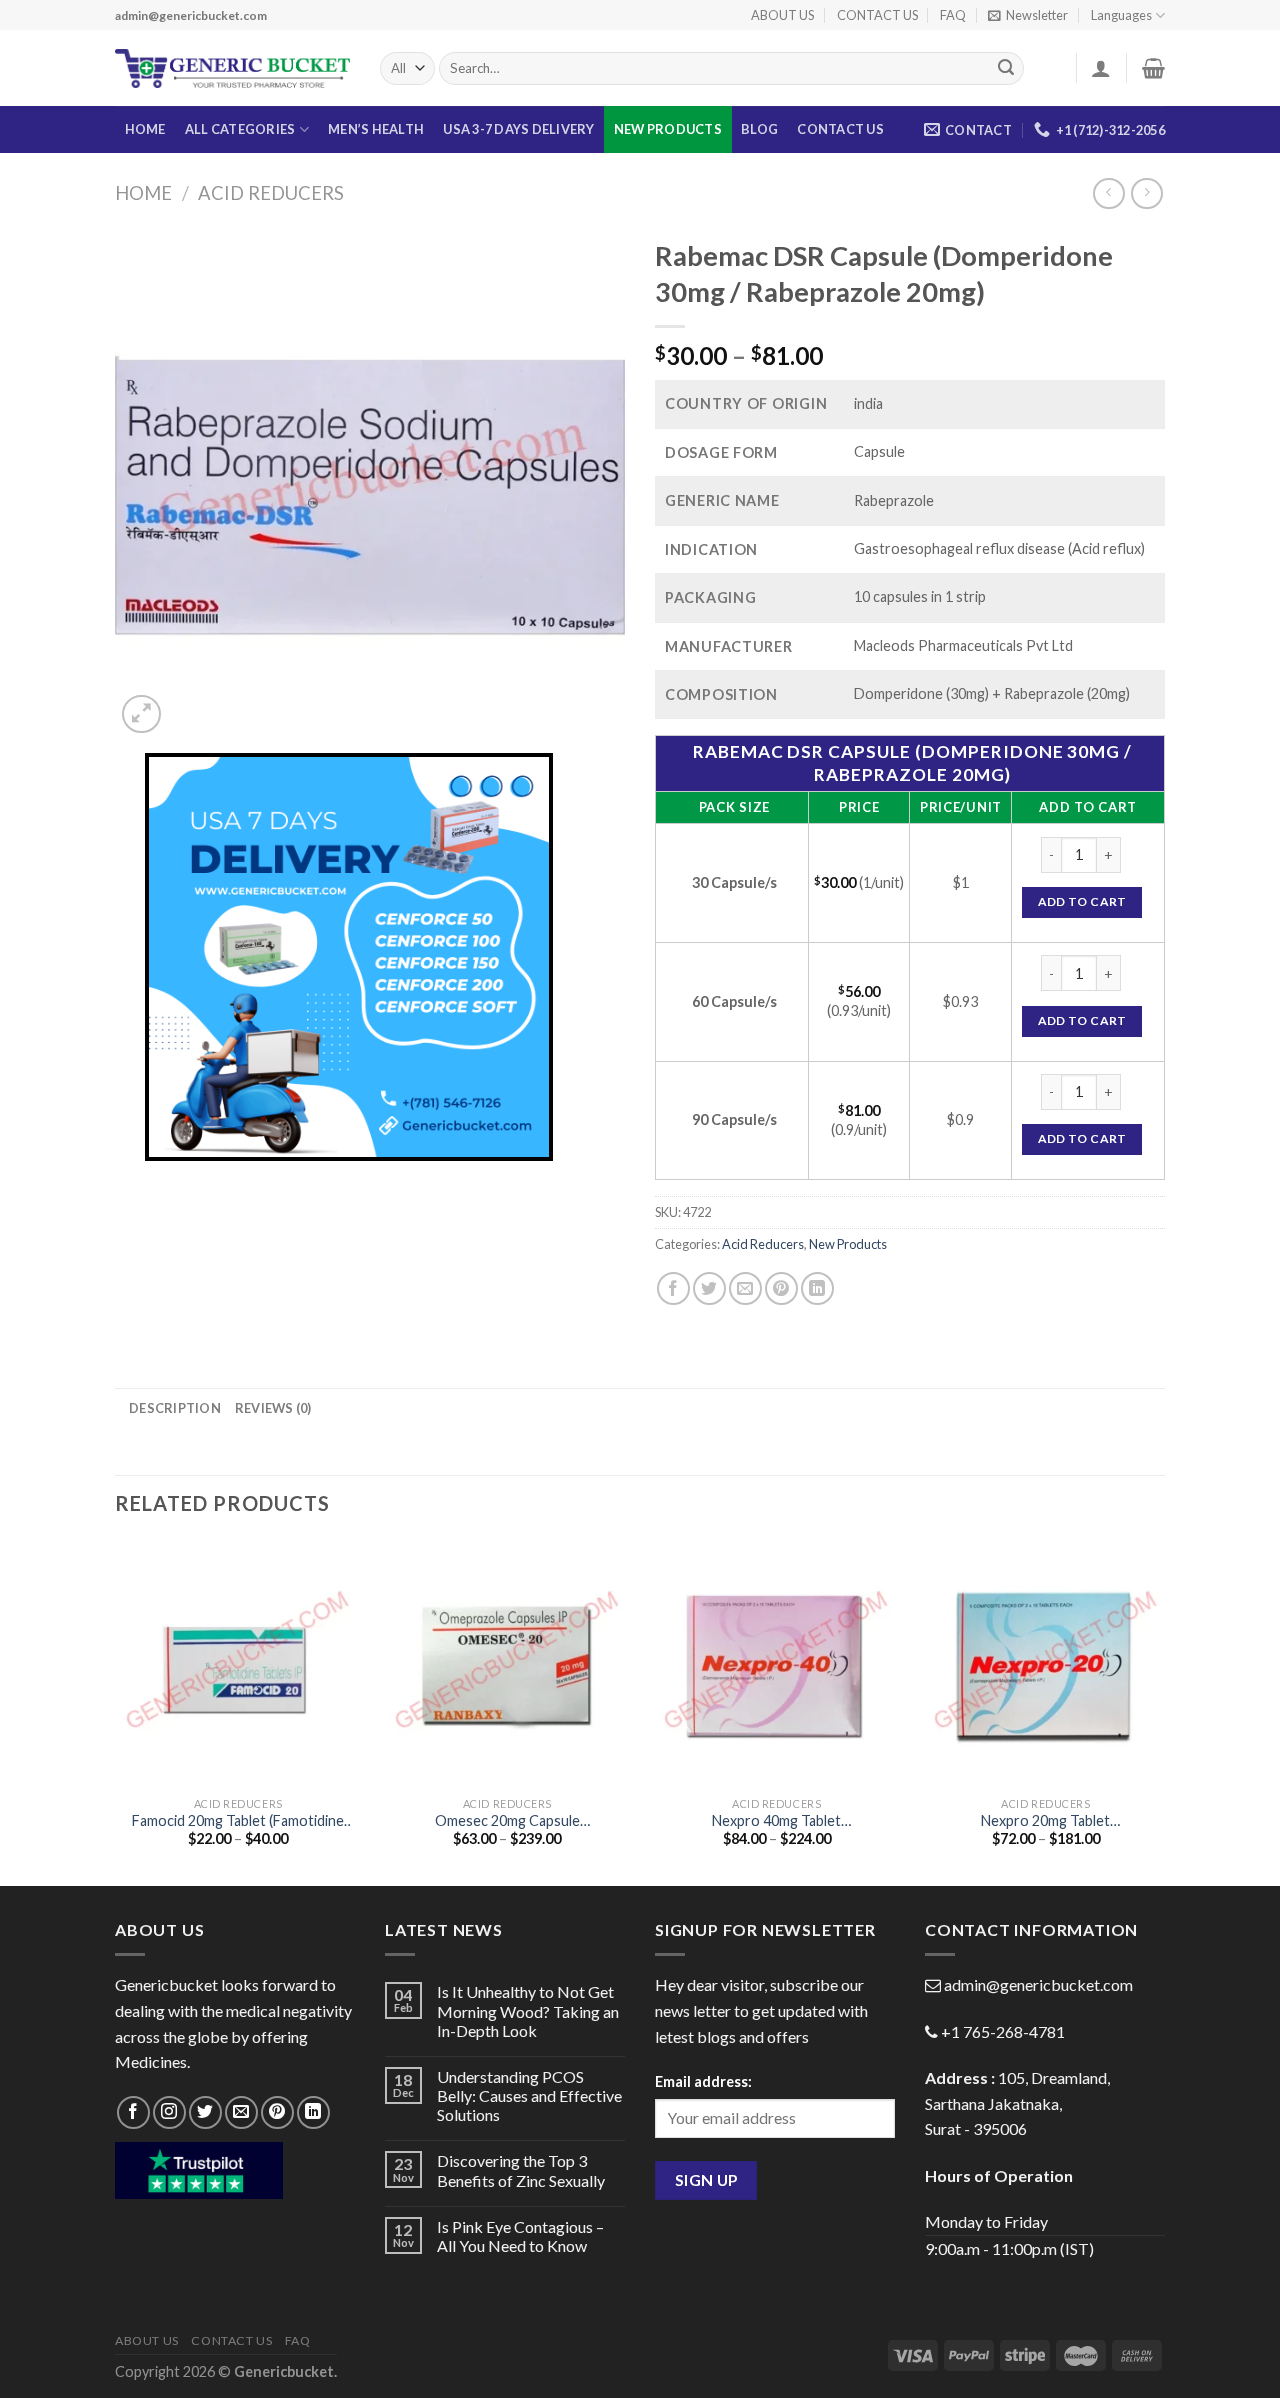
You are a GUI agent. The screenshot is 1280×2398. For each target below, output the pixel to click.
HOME (145, 129)
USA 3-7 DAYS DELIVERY (518, 129)
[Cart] (1153, 68)
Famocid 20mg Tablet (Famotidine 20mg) (238, 1821)
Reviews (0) (273, 1408)
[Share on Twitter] (709, 1288)
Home (143, 193)
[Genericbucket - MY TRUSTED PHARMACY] (232, 69)
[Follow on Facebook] (133, 2112)
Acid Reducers (271, 193)
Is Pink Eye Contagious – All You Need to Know (520, 2236)
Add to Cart (1082, 901)
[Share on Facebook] (673, 1288)
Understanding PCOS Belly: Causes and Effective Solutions (529, 2095)
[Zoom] (141, 714)
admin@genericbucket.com (1038, 1984)
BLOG (759, 129)
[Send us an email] (241, 2112)
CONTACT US (877, 15)
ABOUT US (782, 15)
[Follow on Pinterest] (277, 2112)
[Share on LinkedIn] (817, 1288)
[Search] (1006, 69)
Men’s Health (376, 129)
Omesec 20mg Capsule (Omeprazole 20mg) (507, 1821)
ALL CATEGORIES (240, 129)
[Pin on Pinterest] (781, 1288)
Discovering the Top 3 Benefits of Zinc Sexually (521, 2170)
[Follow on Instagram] (169, 2112)
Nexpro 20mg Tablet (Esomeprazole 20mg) (1045, 1821)
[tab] (175, 1408)
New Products (668, 129)
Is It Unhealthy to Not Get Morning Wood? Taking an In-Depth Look (528, 2010)
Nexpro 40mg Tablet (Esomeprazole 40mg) (776, 1821)
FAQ (953, 15)
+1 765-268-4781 (1003, 2031)
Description (175, 1408)
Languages (1121, 15)
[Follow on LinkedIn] (313, 2112)
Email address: (703, 2081)
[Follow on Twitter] (205, 2112)
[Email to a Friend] (745, 1288)
